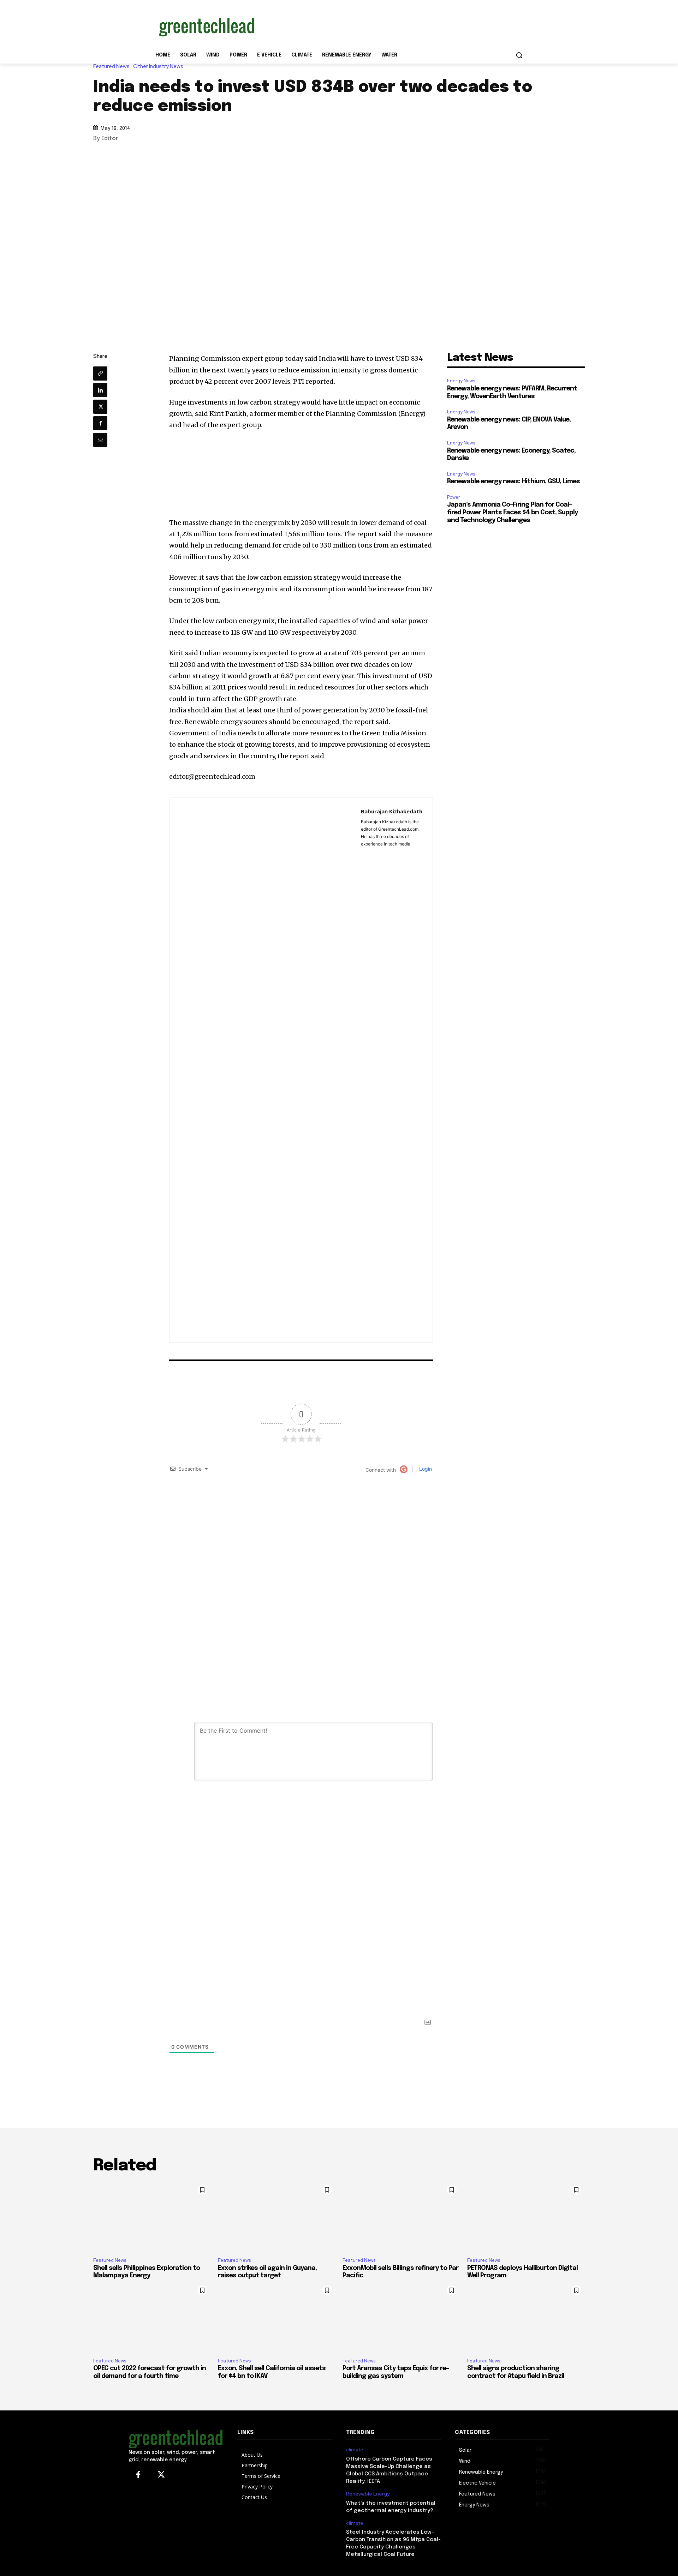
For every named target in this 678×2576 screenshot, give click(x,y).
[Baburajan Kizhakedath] (265, 1070)
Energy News (461, 381)
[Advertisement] (392, 26)
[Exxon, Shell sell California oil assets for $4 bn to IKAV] (277, 2317)
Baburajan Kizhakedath (392, 811)
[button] (519, 55)
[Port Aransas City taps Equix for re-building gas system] (401, 2317)
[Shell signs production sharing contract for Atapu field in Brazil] (526, 2317)
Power (454, 497)
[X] (100, 407)
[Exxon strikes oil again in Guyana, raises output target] (277, 2217)
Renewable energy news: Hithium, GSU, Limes (513, 482)
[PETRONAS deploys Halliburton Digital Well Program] (526, 2217)
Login (425, 1469)
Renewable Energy (368, 2494)
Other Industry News (158, 67)
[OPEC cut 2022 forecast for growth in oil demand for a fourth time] (152, 2317)
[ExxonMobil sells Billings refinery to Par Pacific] (401, 2217)
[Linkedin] (100, 390)
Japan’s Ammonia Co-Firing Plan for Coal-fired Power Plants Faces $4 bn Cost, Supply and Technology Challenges (512, 512)
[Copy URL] (100, 373)
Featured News (111, 67)
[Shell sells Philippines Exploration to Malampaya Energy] (152, 2217)
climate (355, 2450)
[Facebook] (100, 423)
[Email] (100, 440)
